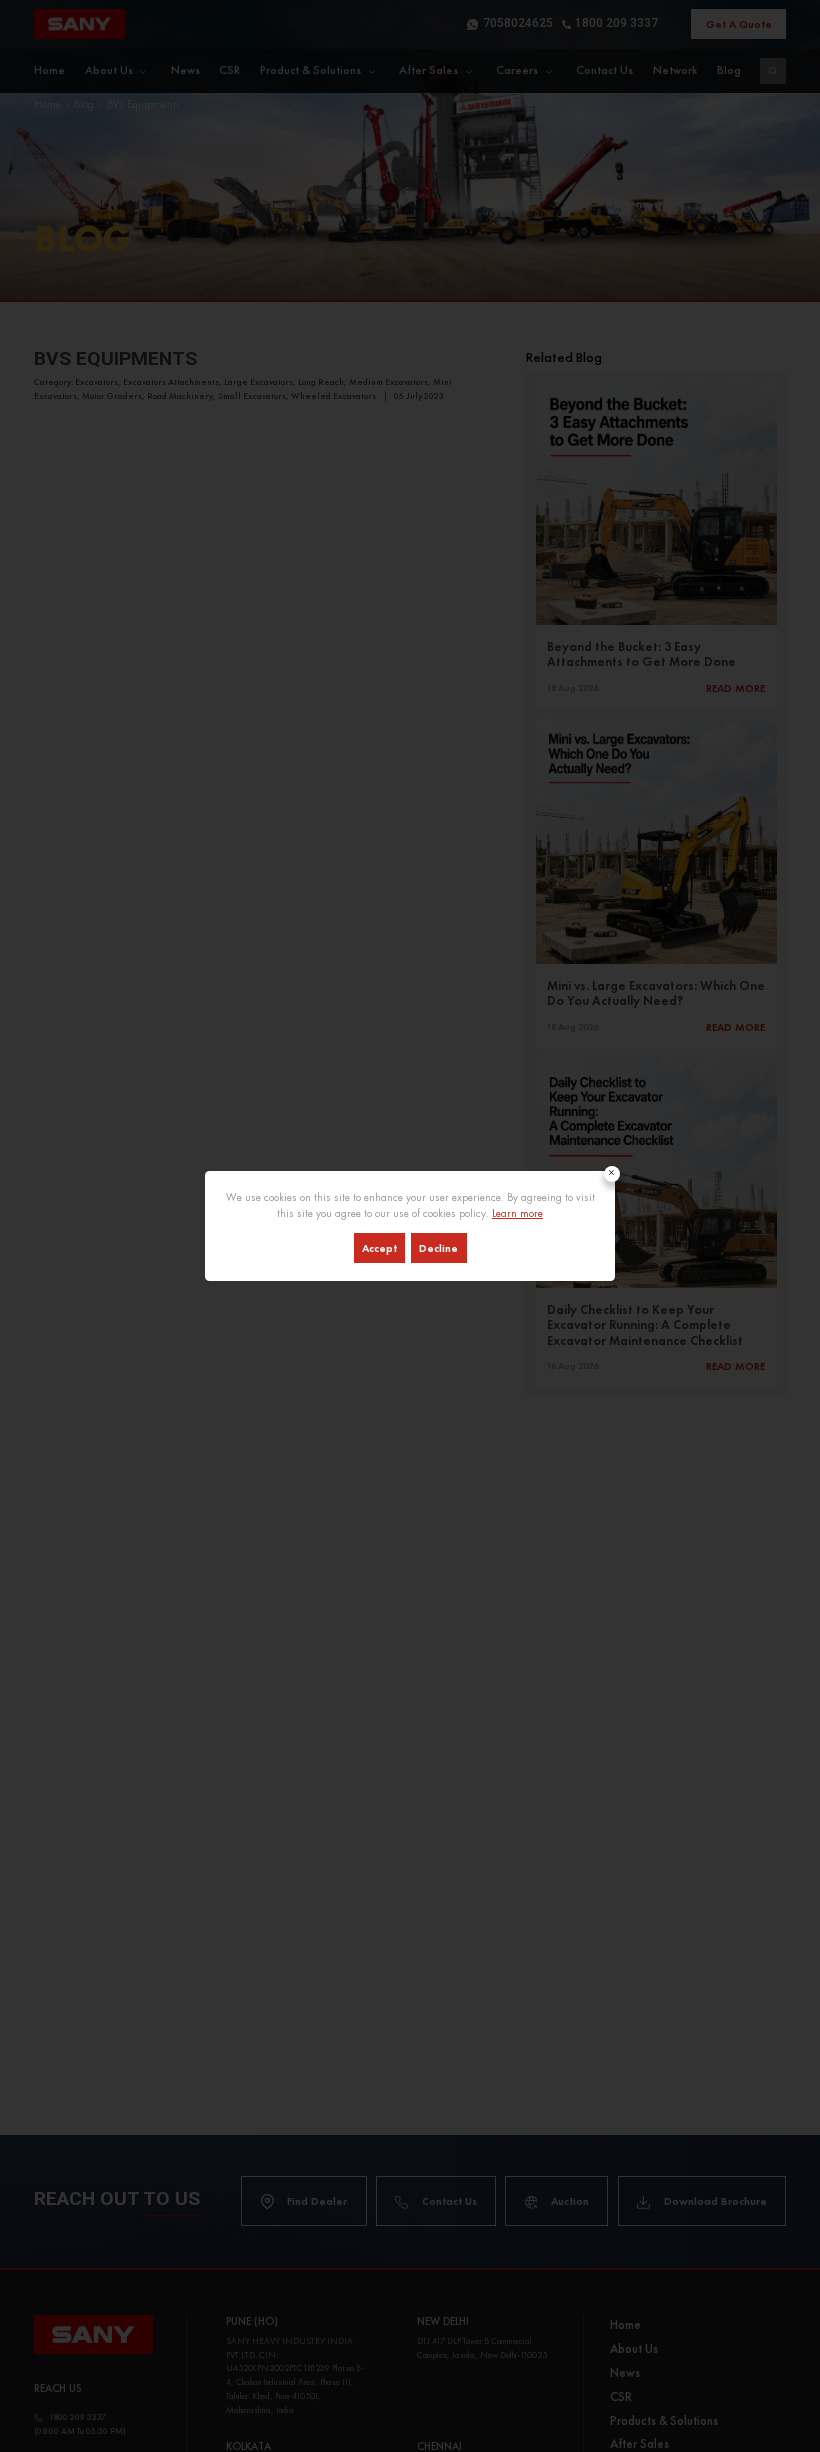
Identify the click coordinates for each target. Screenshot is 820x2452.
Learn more (517, 1213)
